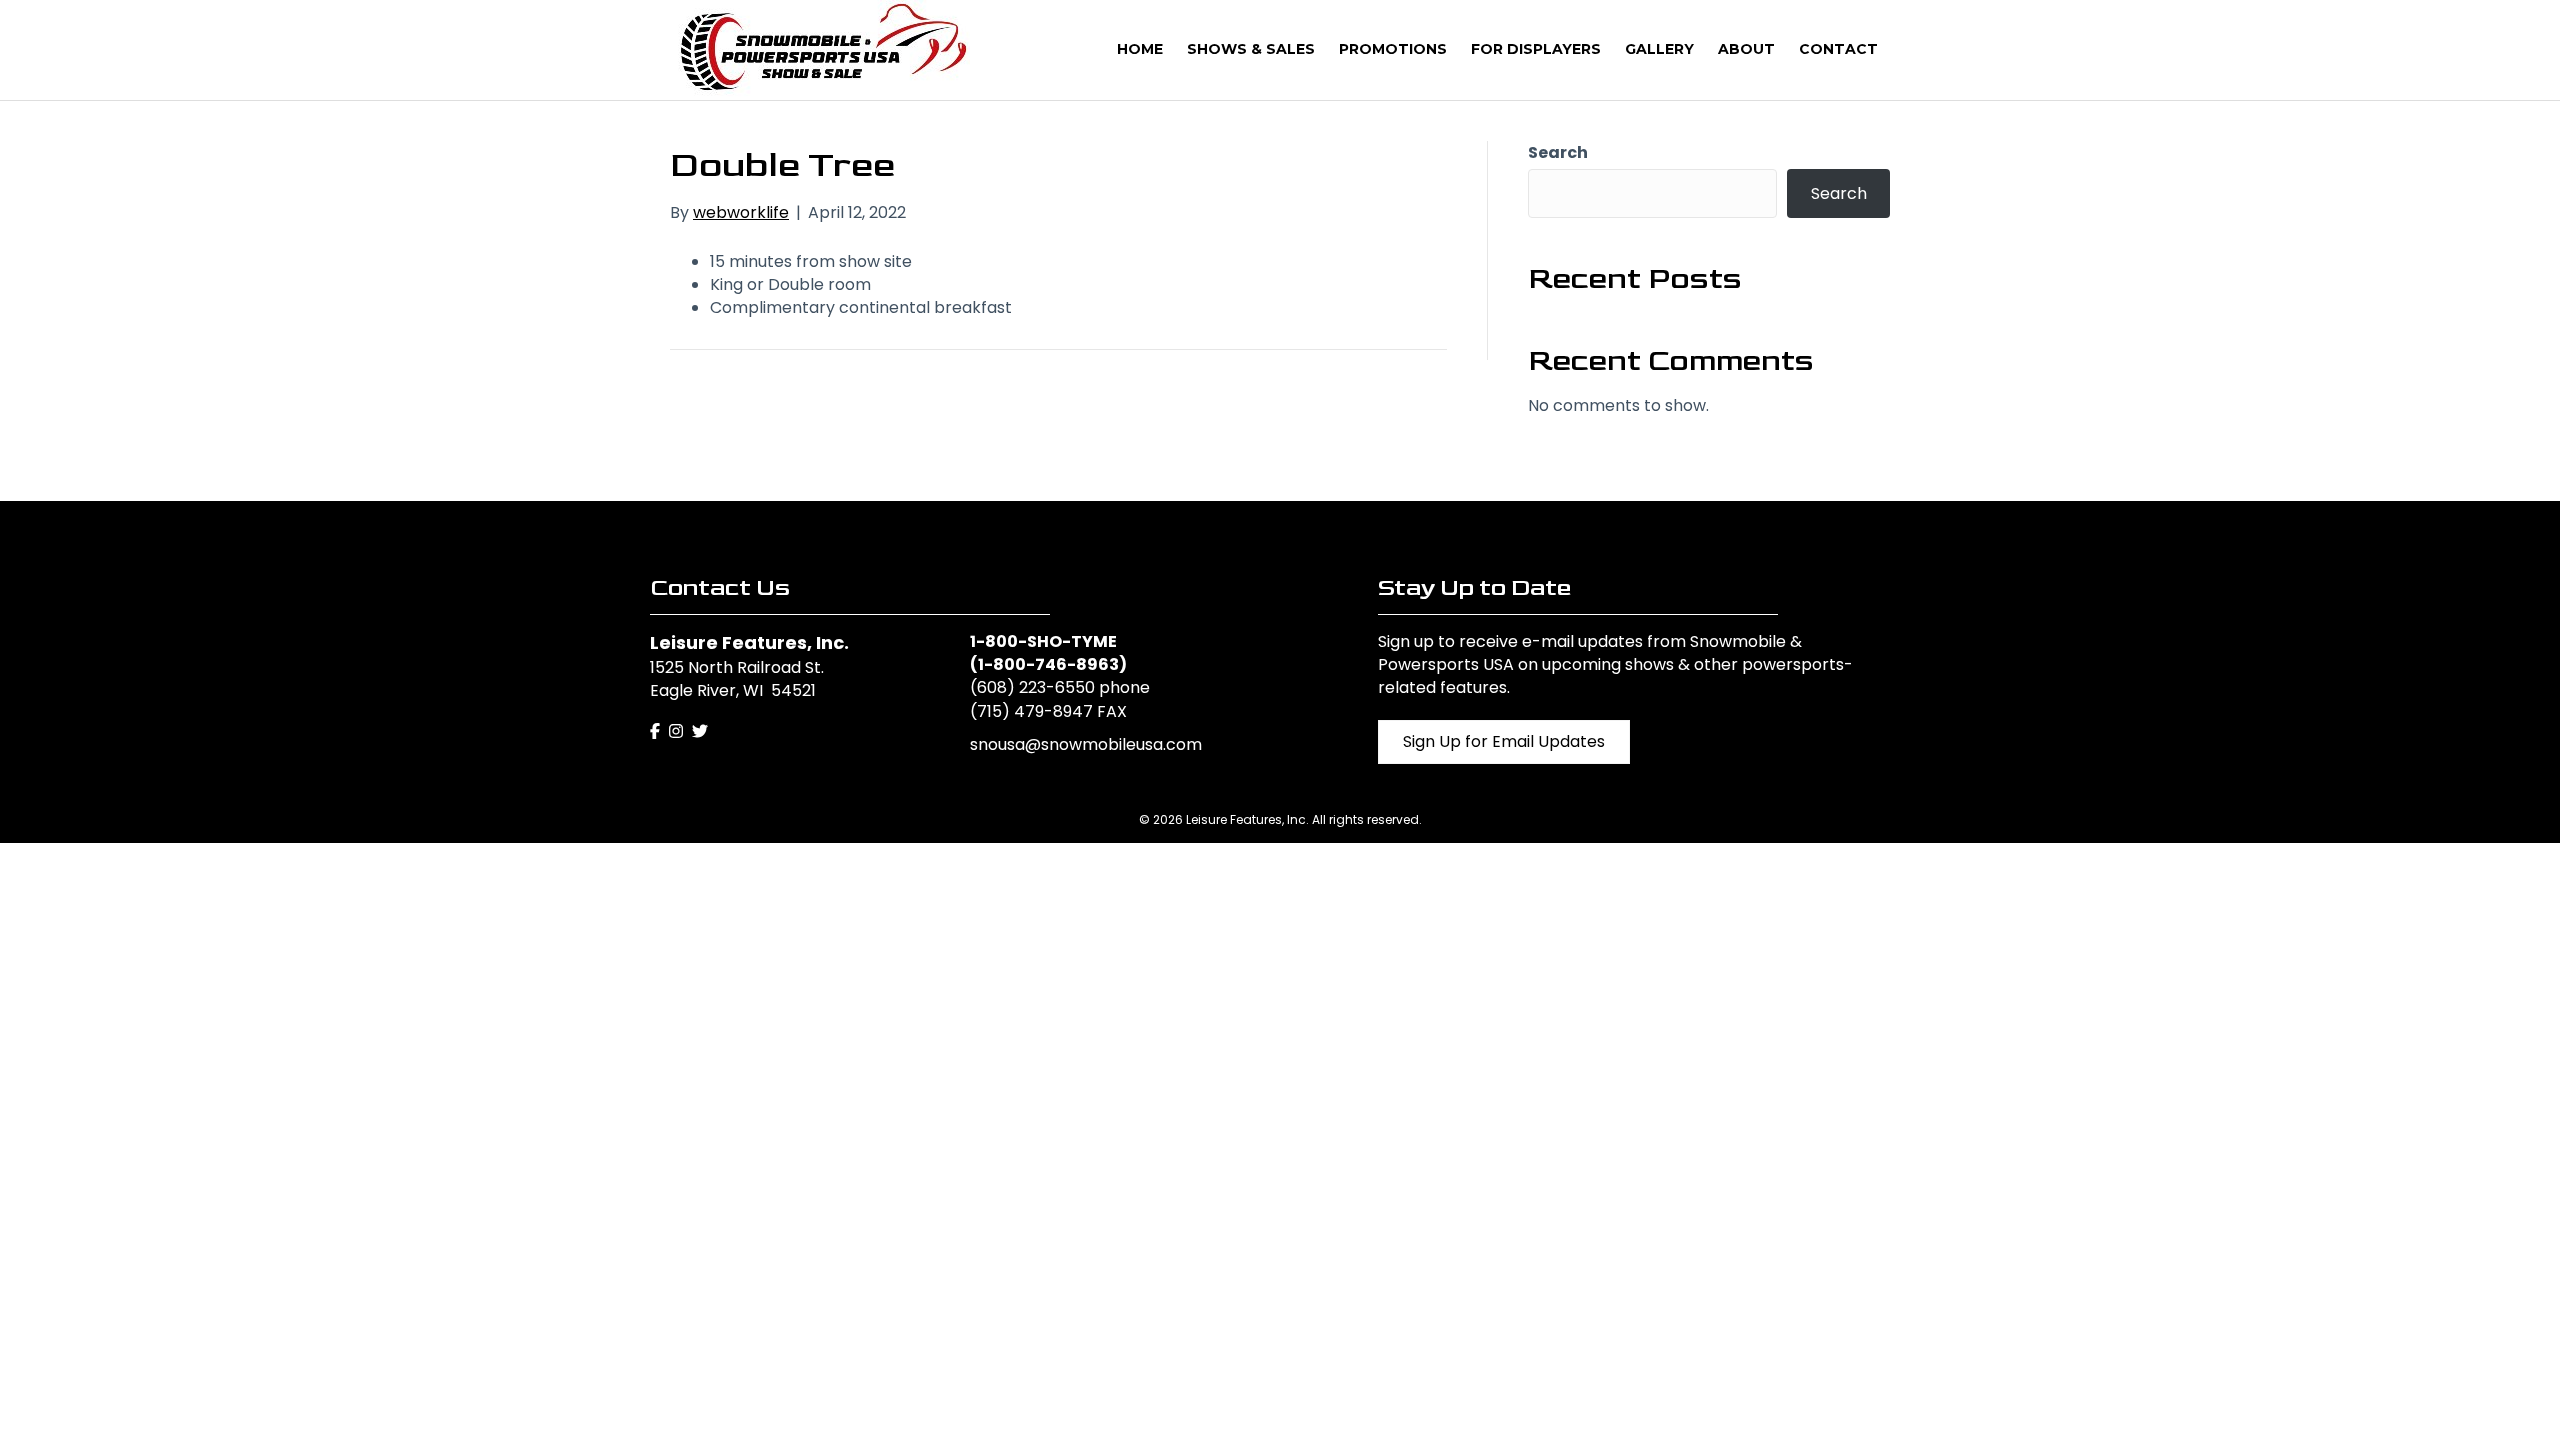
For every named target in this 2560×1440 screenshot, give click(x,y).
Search (1558, 152)
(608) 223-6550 (1032, 687)
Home (1140, 49)
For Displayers (1536, 49)
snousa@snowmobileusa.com (1086, 744)
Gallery (1659, 49)
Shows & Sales (1251, 49)
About (1746, 49)
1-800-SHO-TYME (1043, 641)
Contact (1838, 49)
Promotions (1393, 49)
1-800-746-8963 (1048, 664)
